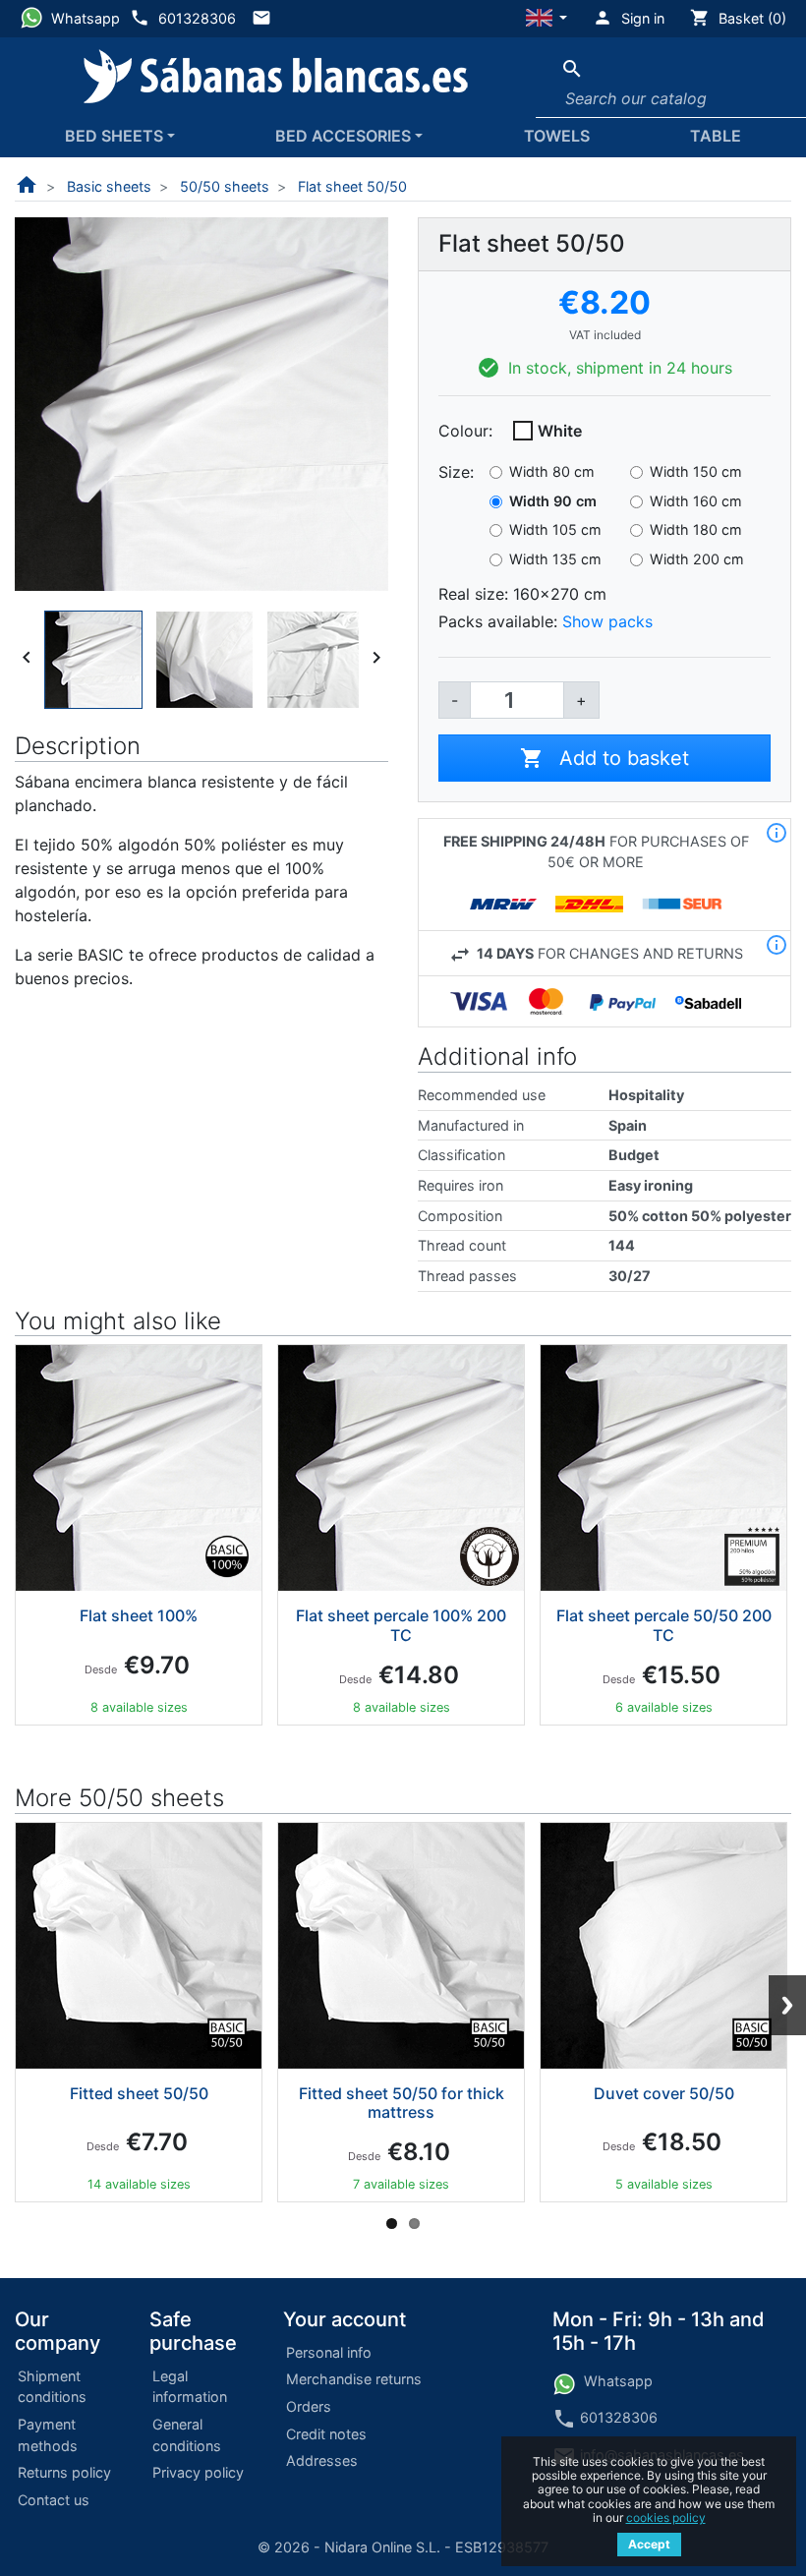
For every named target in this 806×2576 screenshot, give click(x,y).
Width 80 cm (552, 471)
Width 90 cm (553, 501)
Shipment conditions (52, 2387)
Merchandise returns (354, 2379)
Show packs (607, 621)
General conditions (187, 2435)
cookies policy (666, 2517)
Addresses (322, 2460)
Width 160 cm (696, 501)
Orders (309, 2406)
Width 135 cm (555, 559)
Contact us (54, 2500)
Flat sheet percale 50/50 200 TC (664, 1625)
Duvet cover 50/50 (664, 2093)
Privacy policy (198, 2472)
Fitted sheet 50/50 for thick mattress (402, 2103)
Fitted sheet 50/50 (139, 2093)
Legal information (190, 2387)
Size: (456, 472)
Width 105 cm (555, 529)
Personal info (329, 2352)
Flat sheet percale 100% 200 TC (401, 1625)
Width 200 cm (697, 559)
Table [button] (716, 136)
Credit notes (326, 2434)
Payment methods (48, 2435)
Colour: (465, 431)
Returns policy (64, 2472)
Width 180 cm (696, 529)
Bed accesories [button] (343, 136)
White (560, 431)
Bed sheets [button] (114, 136)
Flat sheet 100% (139, 1615)
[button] (547, 19)
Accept (649, 2544)
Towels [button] (557, 136)
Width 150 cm (696, 471)
